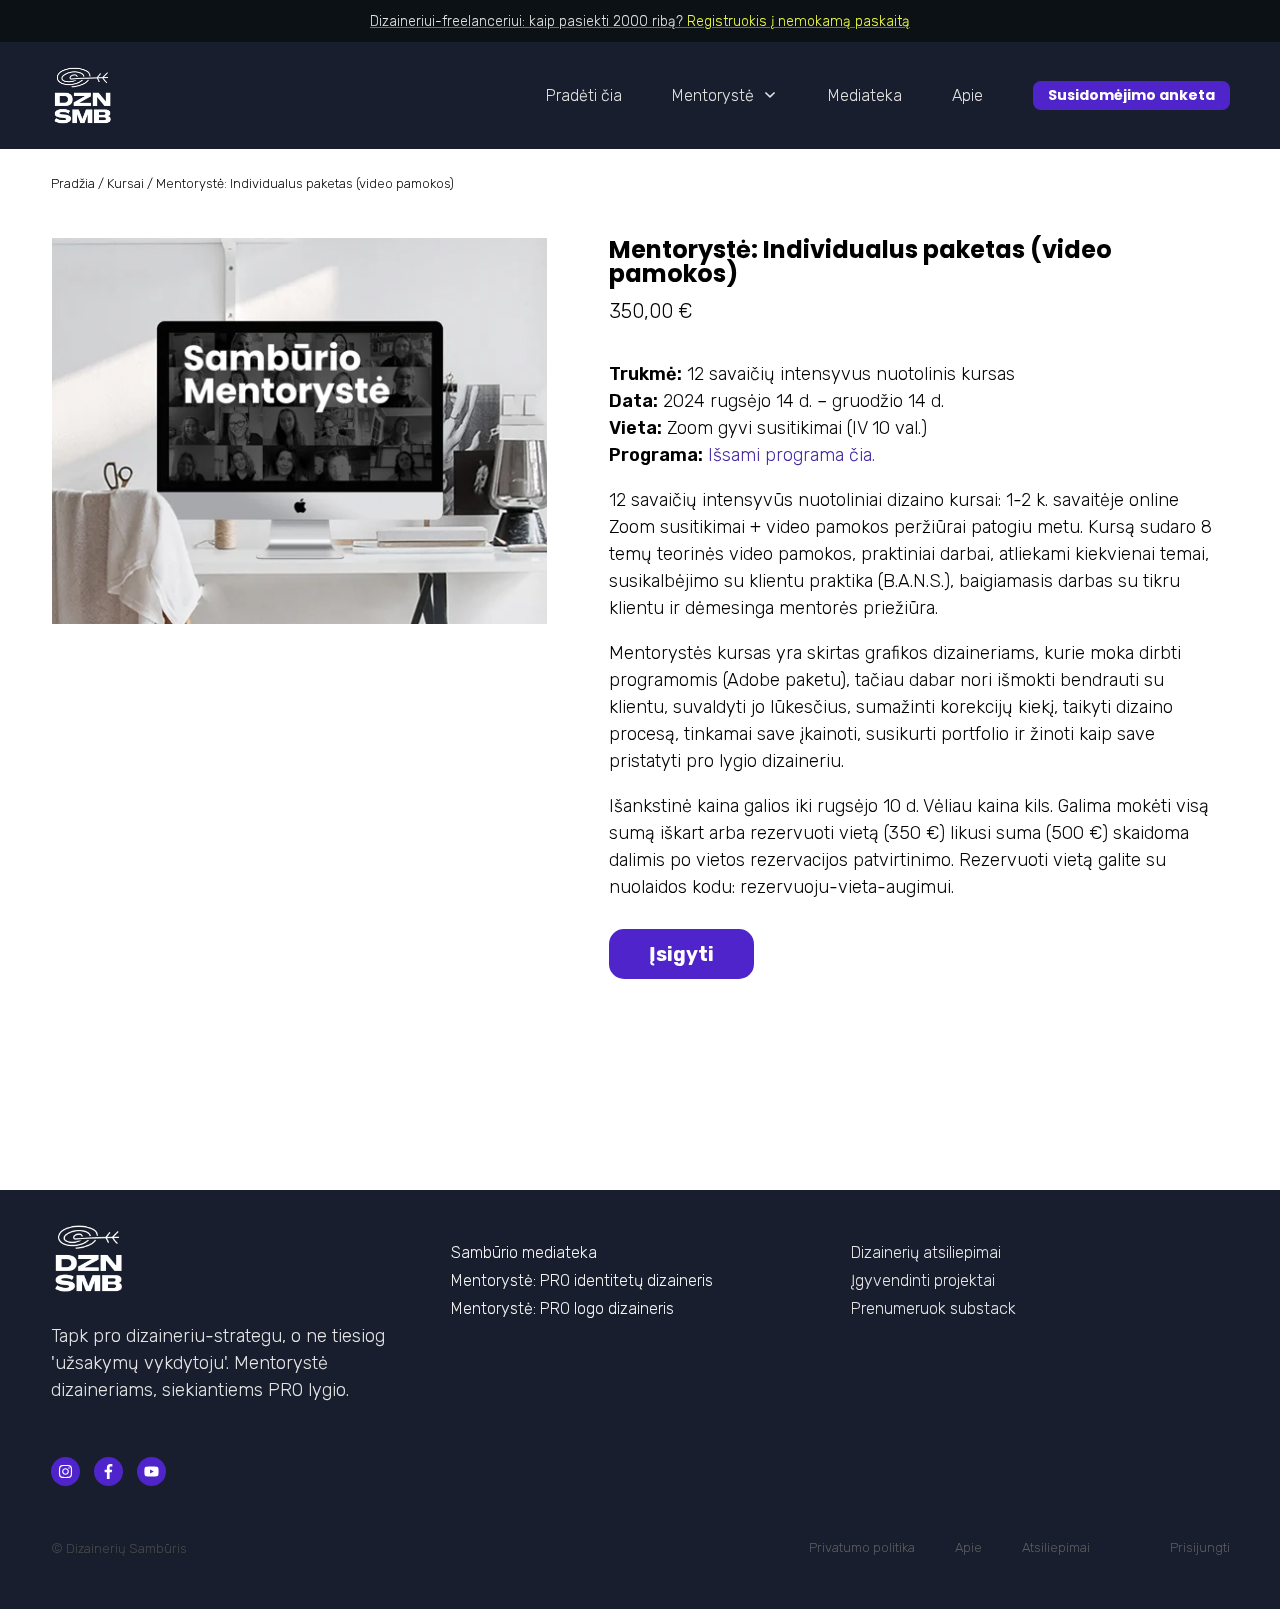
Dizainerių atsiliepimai (926, 1252)
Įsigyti (681, 954)
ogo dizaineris (625, 1308)
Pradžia (73, 183)
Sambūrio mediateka (524, 1252)
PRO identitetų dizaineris (626, 1280)
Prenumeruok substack (933, 1308)
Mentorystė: (495, 1280)
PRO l (558, 1308)
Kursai (125, 183)
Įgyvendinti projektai (923, 1280)
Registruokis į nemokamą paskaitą (798, 21)
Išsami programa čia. (791, 455)
